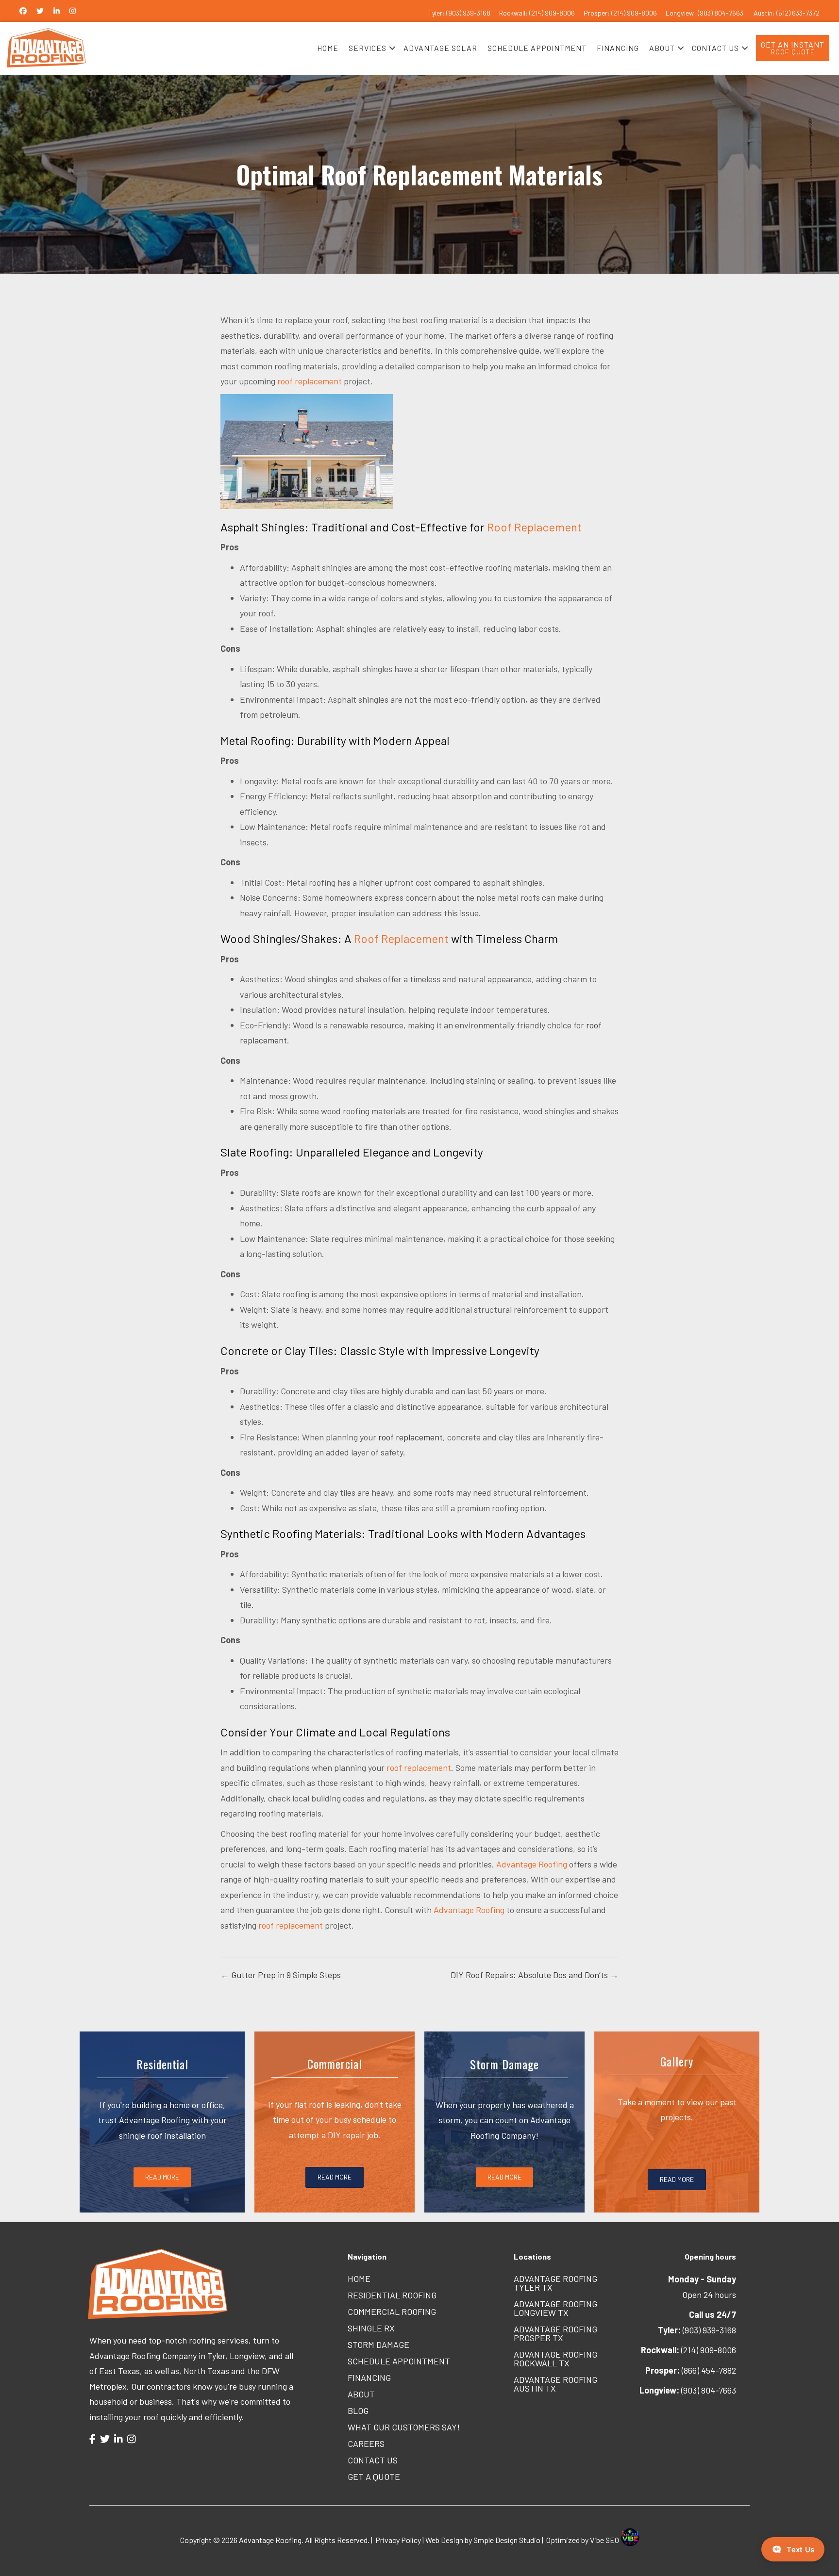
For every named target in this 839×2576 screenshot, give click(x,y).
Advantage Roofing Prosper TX (555, 2333)
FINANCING (618, 48)
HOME (328, 48)
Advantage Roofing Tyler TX (555, 2283)
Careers (366, 2444)
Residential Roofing (392, 2295)
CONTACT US (715, 48)
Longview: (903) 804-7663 (705, 13)
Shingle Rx (371, 2328)
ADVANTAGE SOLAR (440, 48)
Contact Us (373, 2460)
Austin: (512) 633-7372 (787, 13)
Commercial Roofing (392, 2312)
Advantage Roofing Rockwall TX (555, 2359)
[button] (392, 48)
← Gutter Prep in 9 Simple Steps (281, 1975)
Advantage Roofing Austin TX (555, 2384)
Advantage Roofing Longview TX (555, 2308)
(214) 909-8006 (634, 13)
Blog (358, 2411)
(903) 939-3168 (697, 2330)
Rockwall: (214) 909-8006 (537, 13)
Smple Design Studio (507, 2540)
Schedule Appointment (399, 2361)
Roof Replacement (534, 527)
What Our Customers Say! (404, 2427)
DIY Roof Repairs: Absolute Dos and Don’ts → (535, 1975)
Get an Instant (793, 48)
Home (359, 2279)
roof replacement (310, 381)
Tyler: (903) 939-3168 (459, 13)
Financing (369, 2378)
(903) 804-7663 (688, 2390)
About (361, 2394)
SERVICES (368, 48)
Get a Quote (374, 2477)
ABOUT (662, 48)
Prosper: (597, 13)
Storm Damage (378, 2345)
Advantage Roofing (532, 1864)
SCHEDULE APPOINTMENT (537, 48)
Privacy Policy (398, 2540)
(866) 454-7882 (691, 2370)
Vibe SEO (605, 2540)
